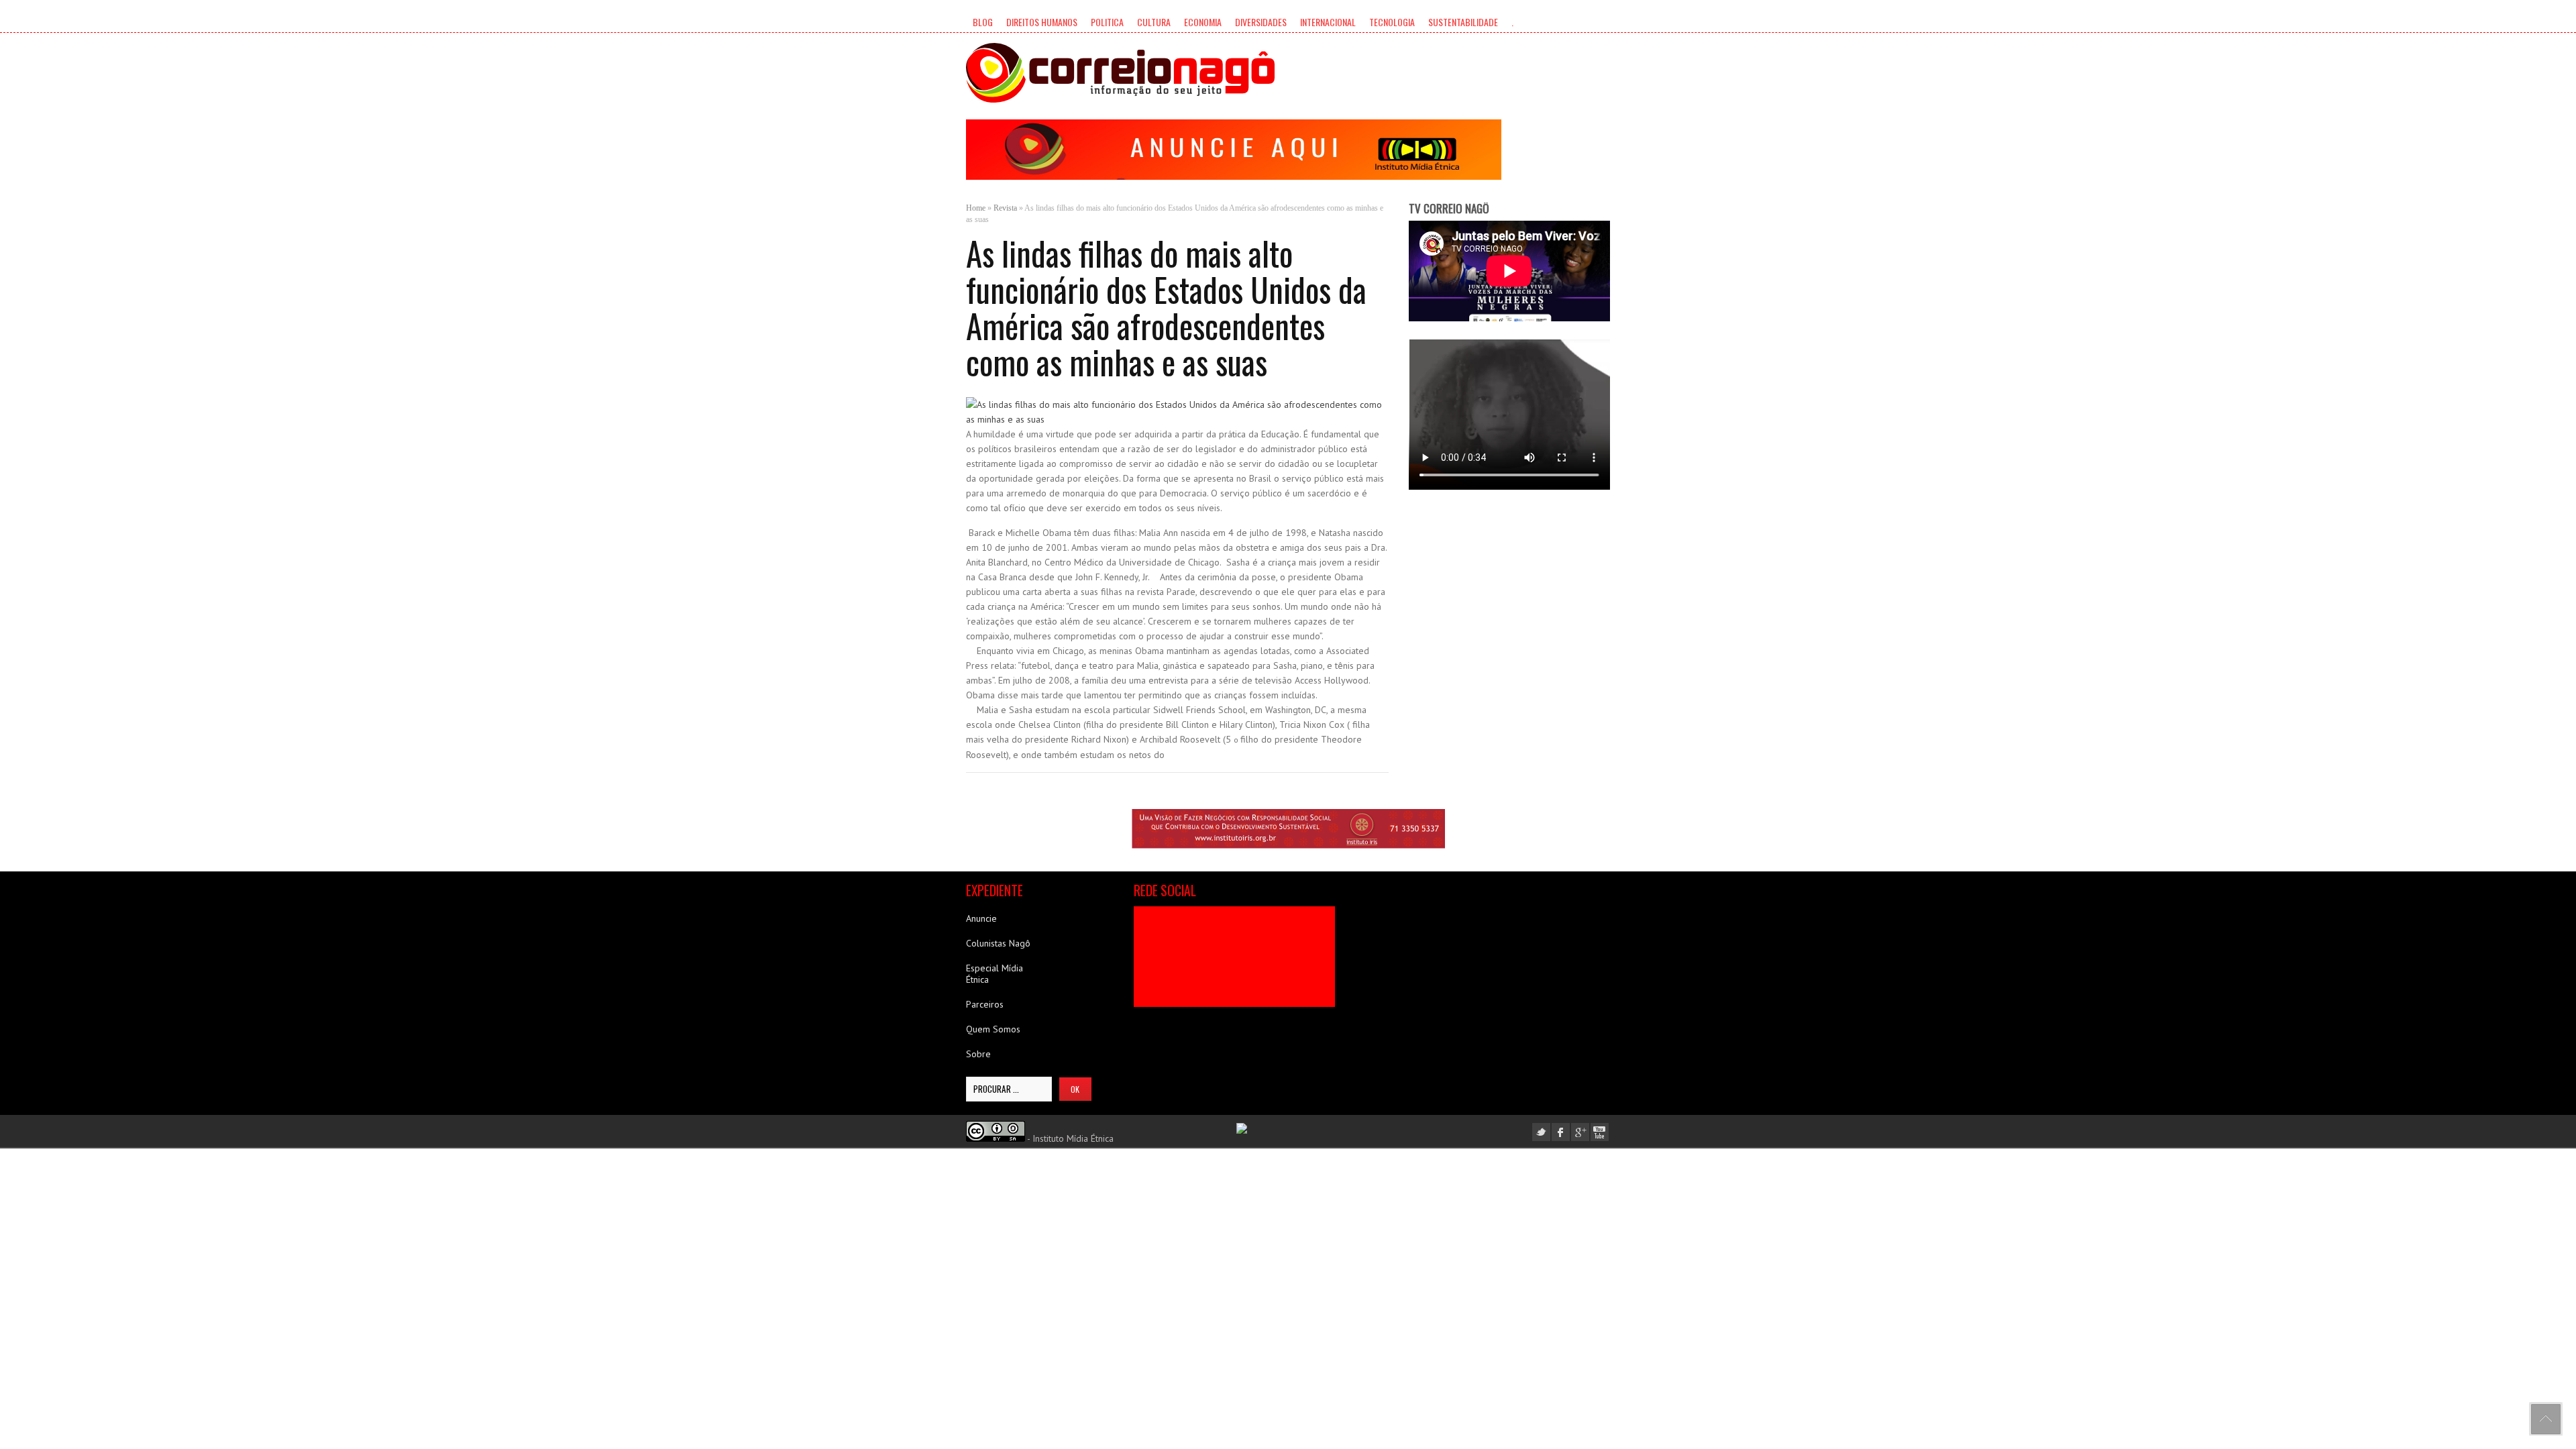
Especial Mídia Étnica (995, 974)
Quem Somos (993, 1029)
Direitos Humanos (1042, 22)
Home (976, 208)
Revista (1005, 208)
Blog (983, 22)
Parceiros (985, 1004)
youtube (1600, 1132)
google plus (1580, 1132)
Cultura (1154, 22)
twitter (1541, 1132)
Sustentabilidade (1463, 22)
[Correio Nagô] (1120, 73)
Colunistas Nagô (998, 943)
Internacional (1328, 22)
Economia (1203, 22)
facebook (1561, 1132)
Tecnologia (1392, 22)
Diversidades (1261, 22)
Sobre (978, 1054)
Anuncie (981, 918)
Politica (1107, 22)
